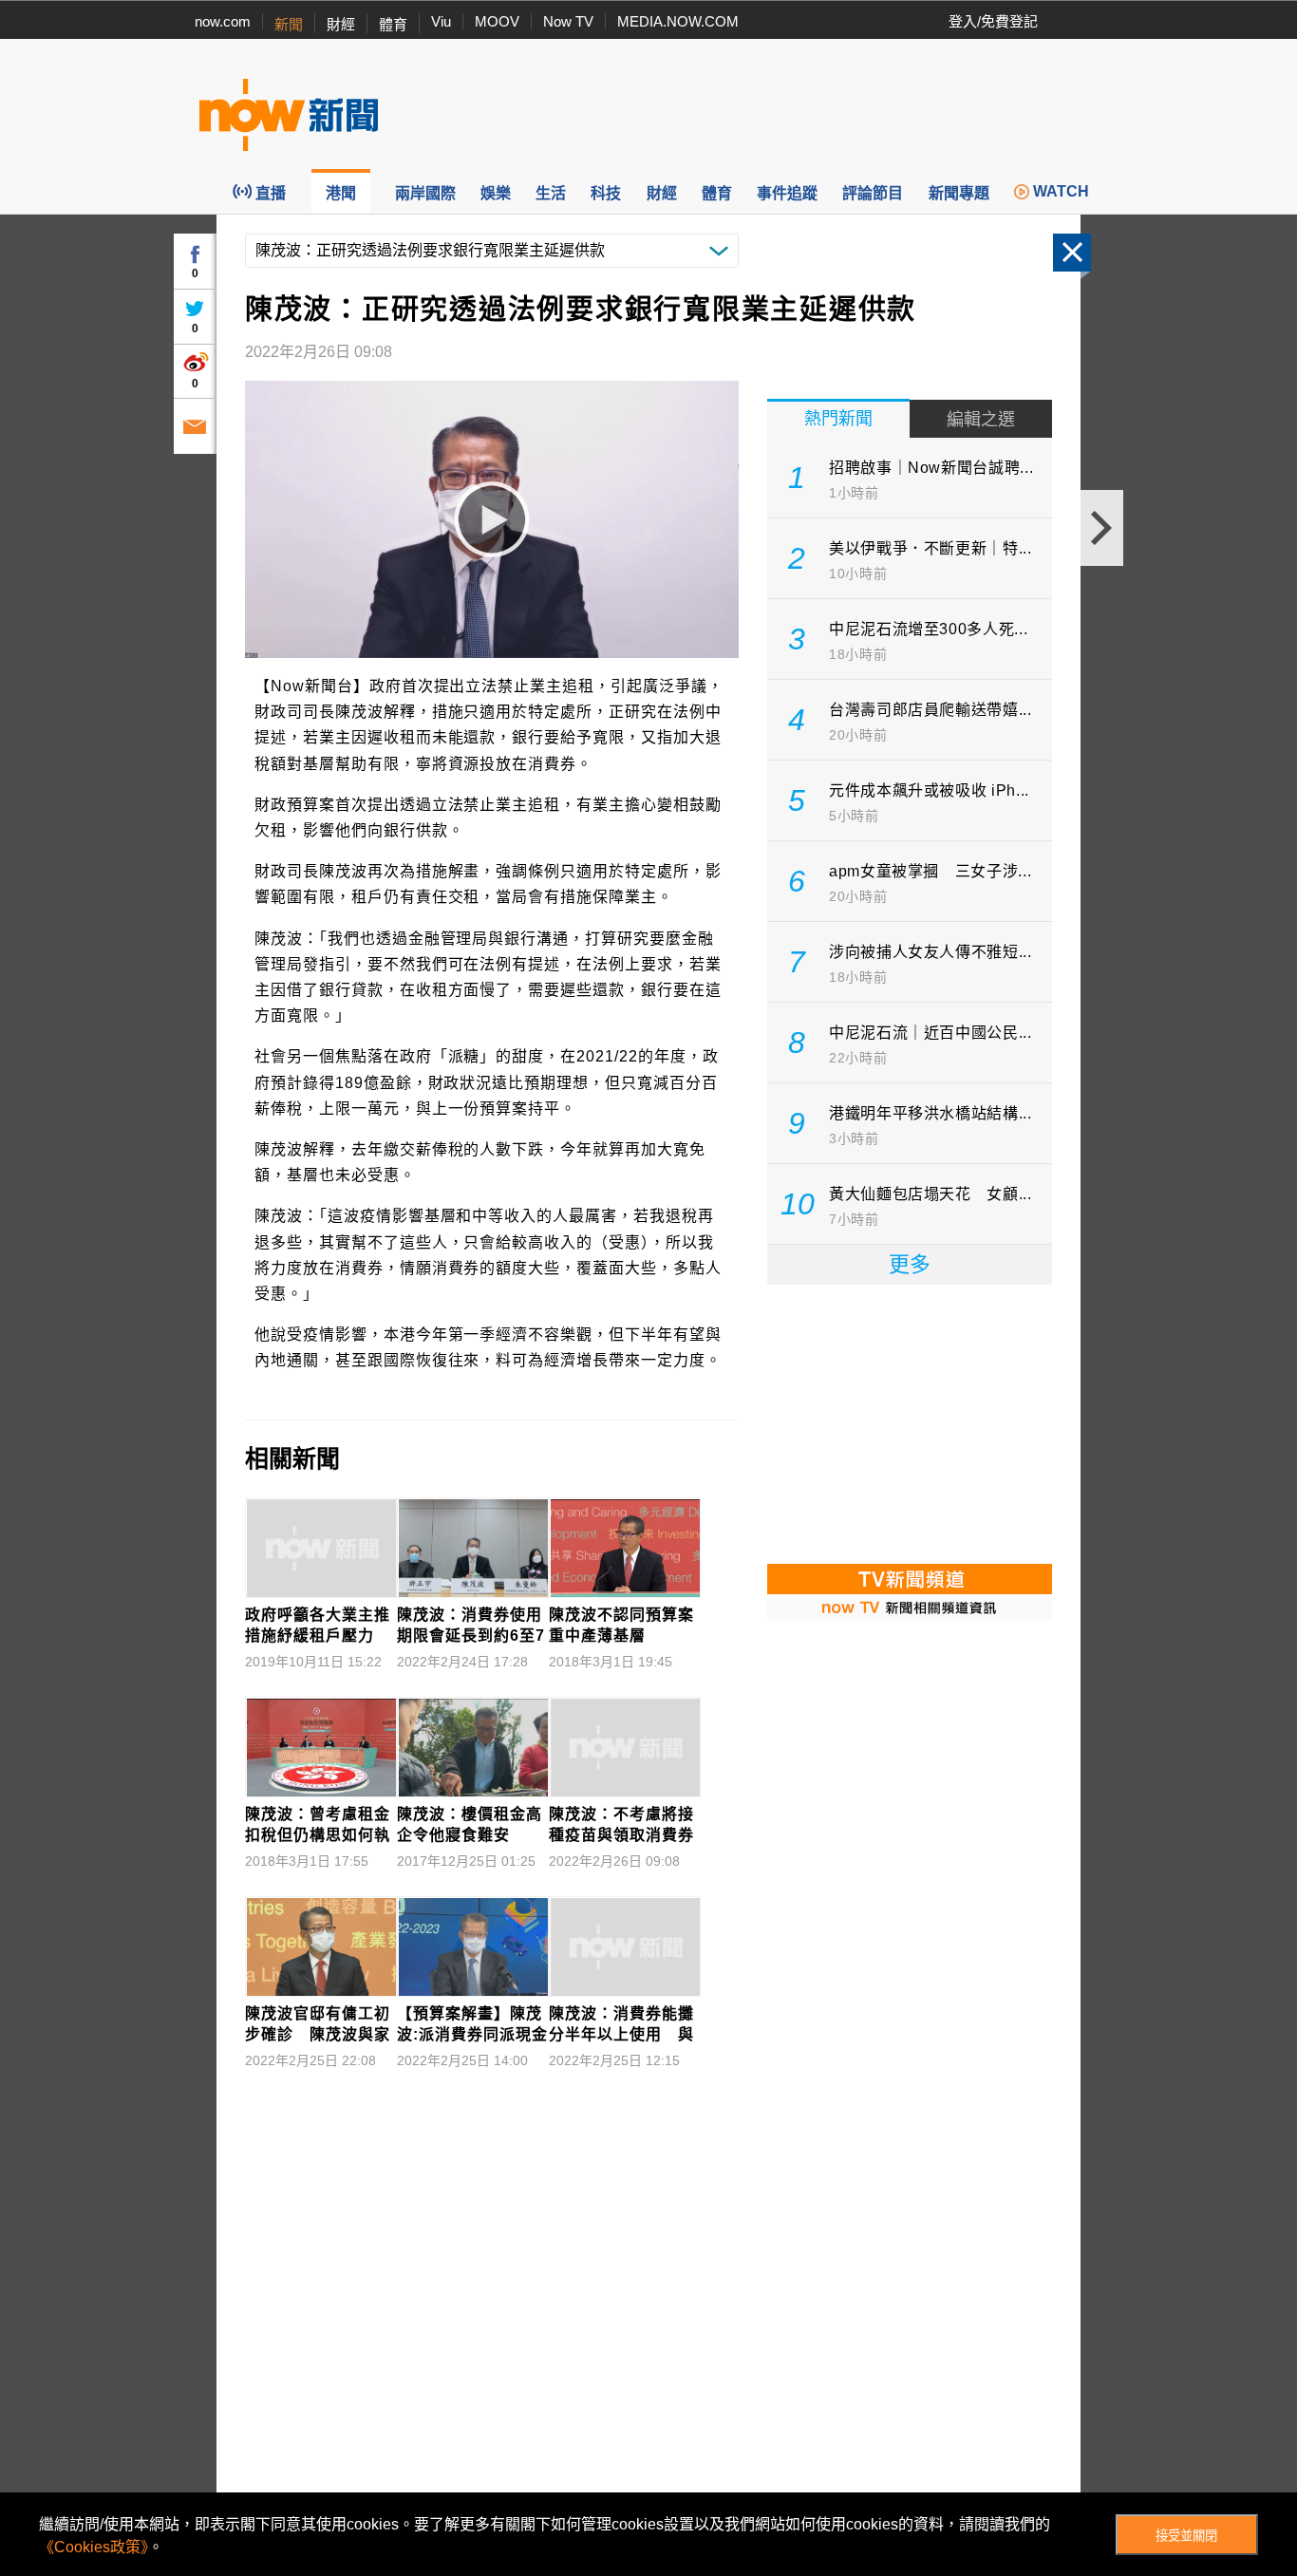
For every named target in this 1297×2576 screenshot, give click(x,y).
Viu (441, 21)
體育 (393, 24)
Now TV (568, 21)
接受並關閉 (1186, 2536)
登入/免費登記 (993, 21)
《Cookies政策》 (94, 2547)
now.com (223, 21)
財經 (341, 24)
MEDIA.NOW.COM (678, 21)
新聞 (289, 24)
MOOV (497, 21)
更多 (910, 1264)
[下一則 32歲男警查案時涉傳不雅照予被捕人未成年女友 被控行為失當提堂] (1102, 528)
